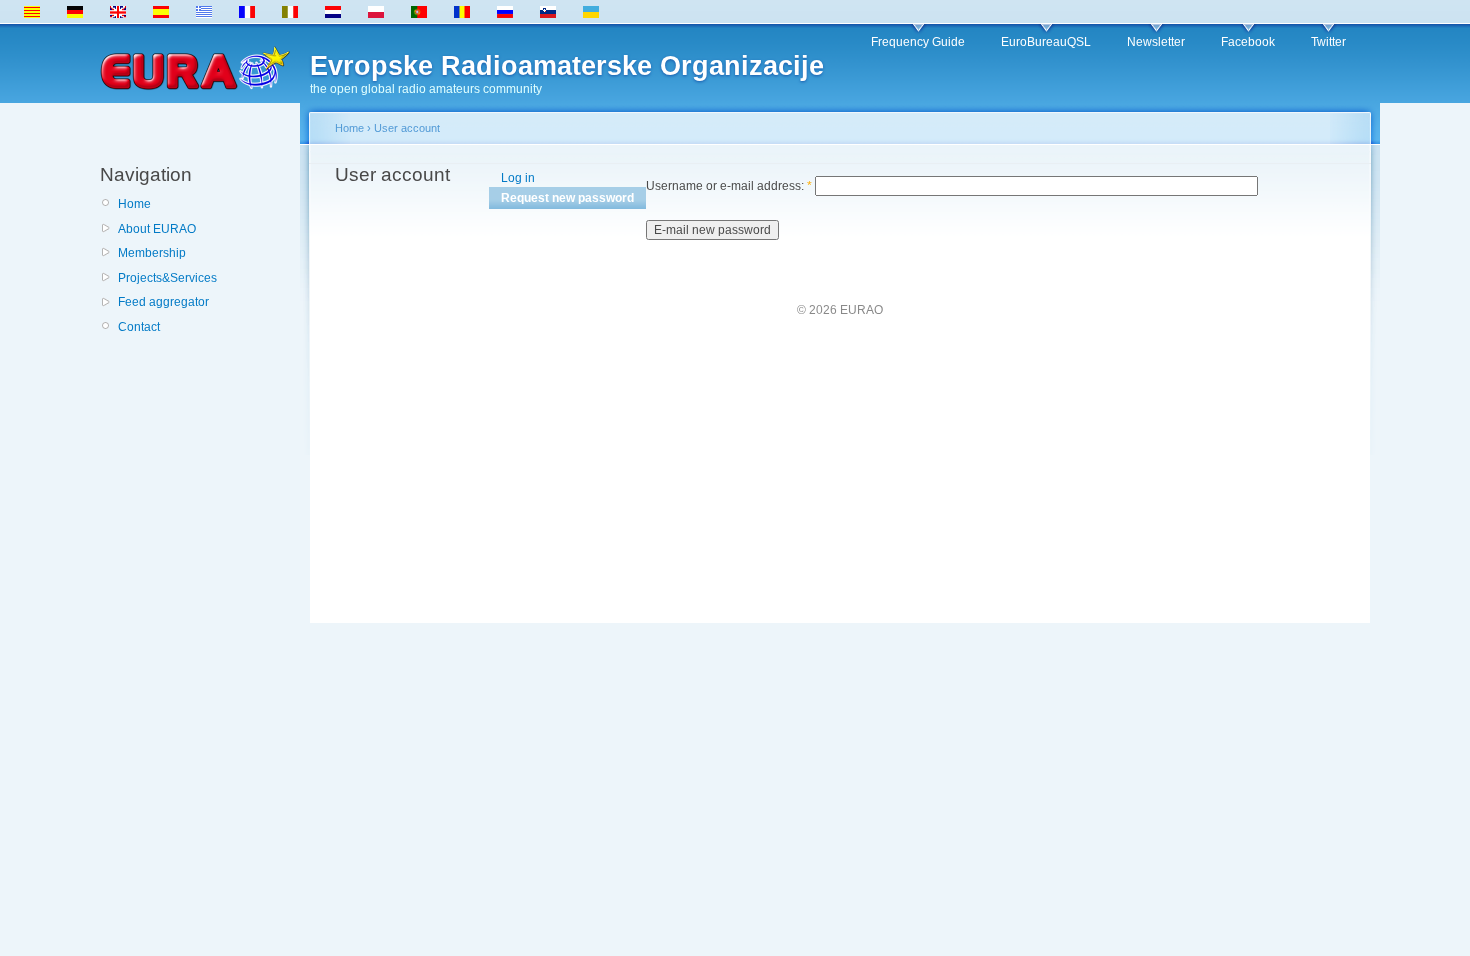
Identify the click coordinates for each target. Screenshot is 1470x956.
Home (134, 204)
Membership (152, 253)
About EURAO (157, 229)
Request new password (567, 198)
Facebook (1248, 42)
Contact (139, 327)
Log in (518, 178)
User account (407, 128)
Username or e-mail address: (729, 186)
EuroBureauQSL (1046, 42)
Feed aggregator (163, 302)
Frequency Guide (918, 42)
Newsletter (1156, 42)
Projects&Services (167, 278)
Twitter (1328, 42)
